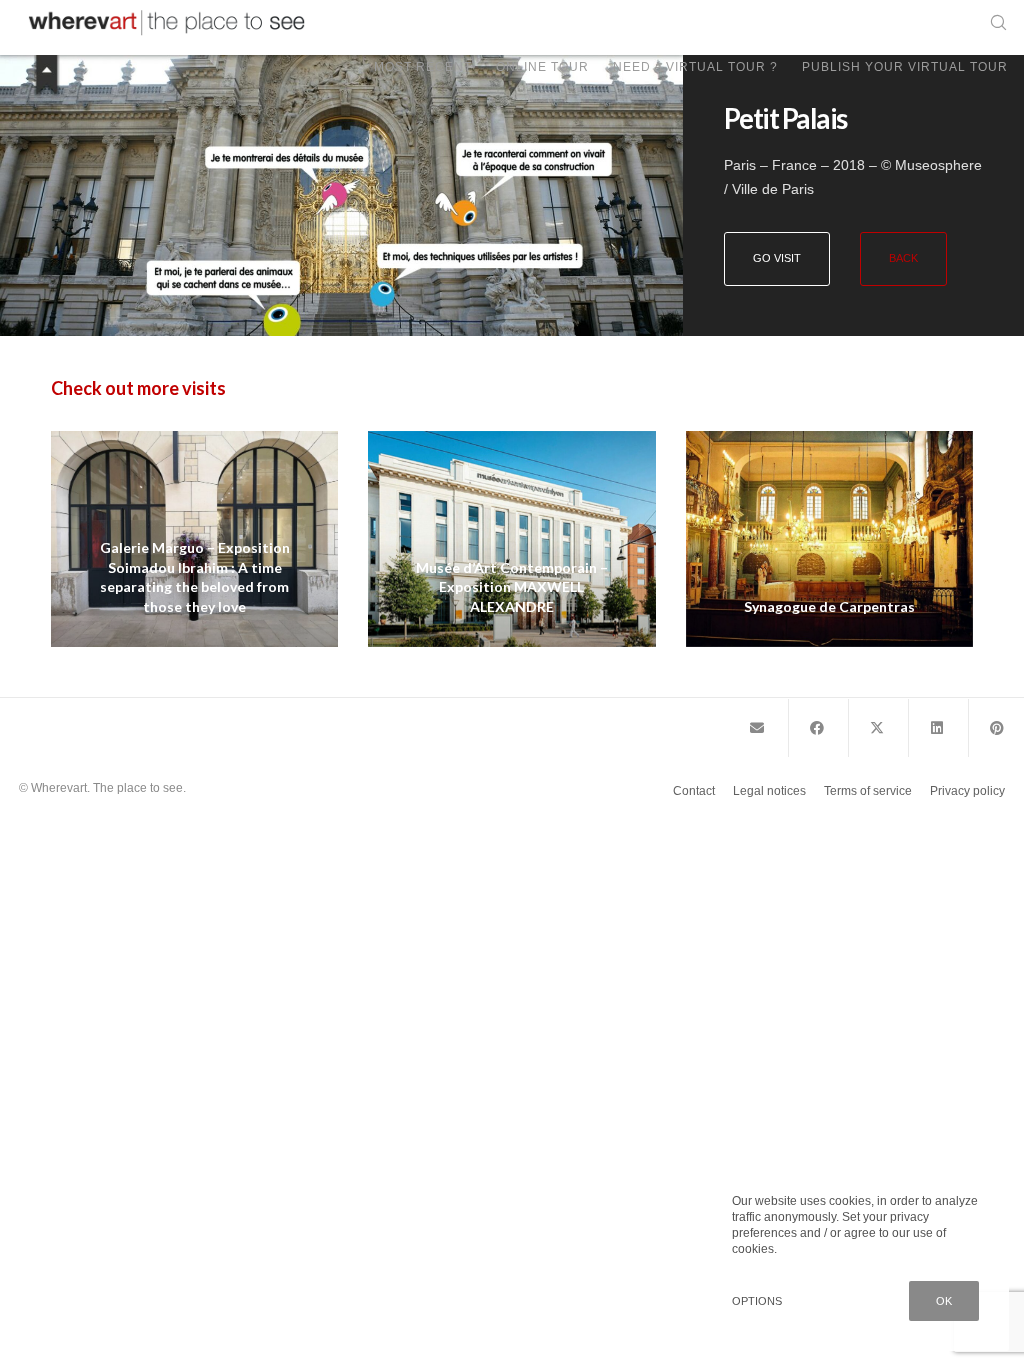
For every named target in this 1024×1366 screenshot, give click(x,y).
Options (757, 1301)
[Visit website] (341, 195)
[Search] (991, 22)
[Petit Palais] (756, 728)
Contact (694, 791)
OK (944, 1301)
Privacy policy (967, 791)
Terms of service (868, 791)
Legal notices (769, 791)
